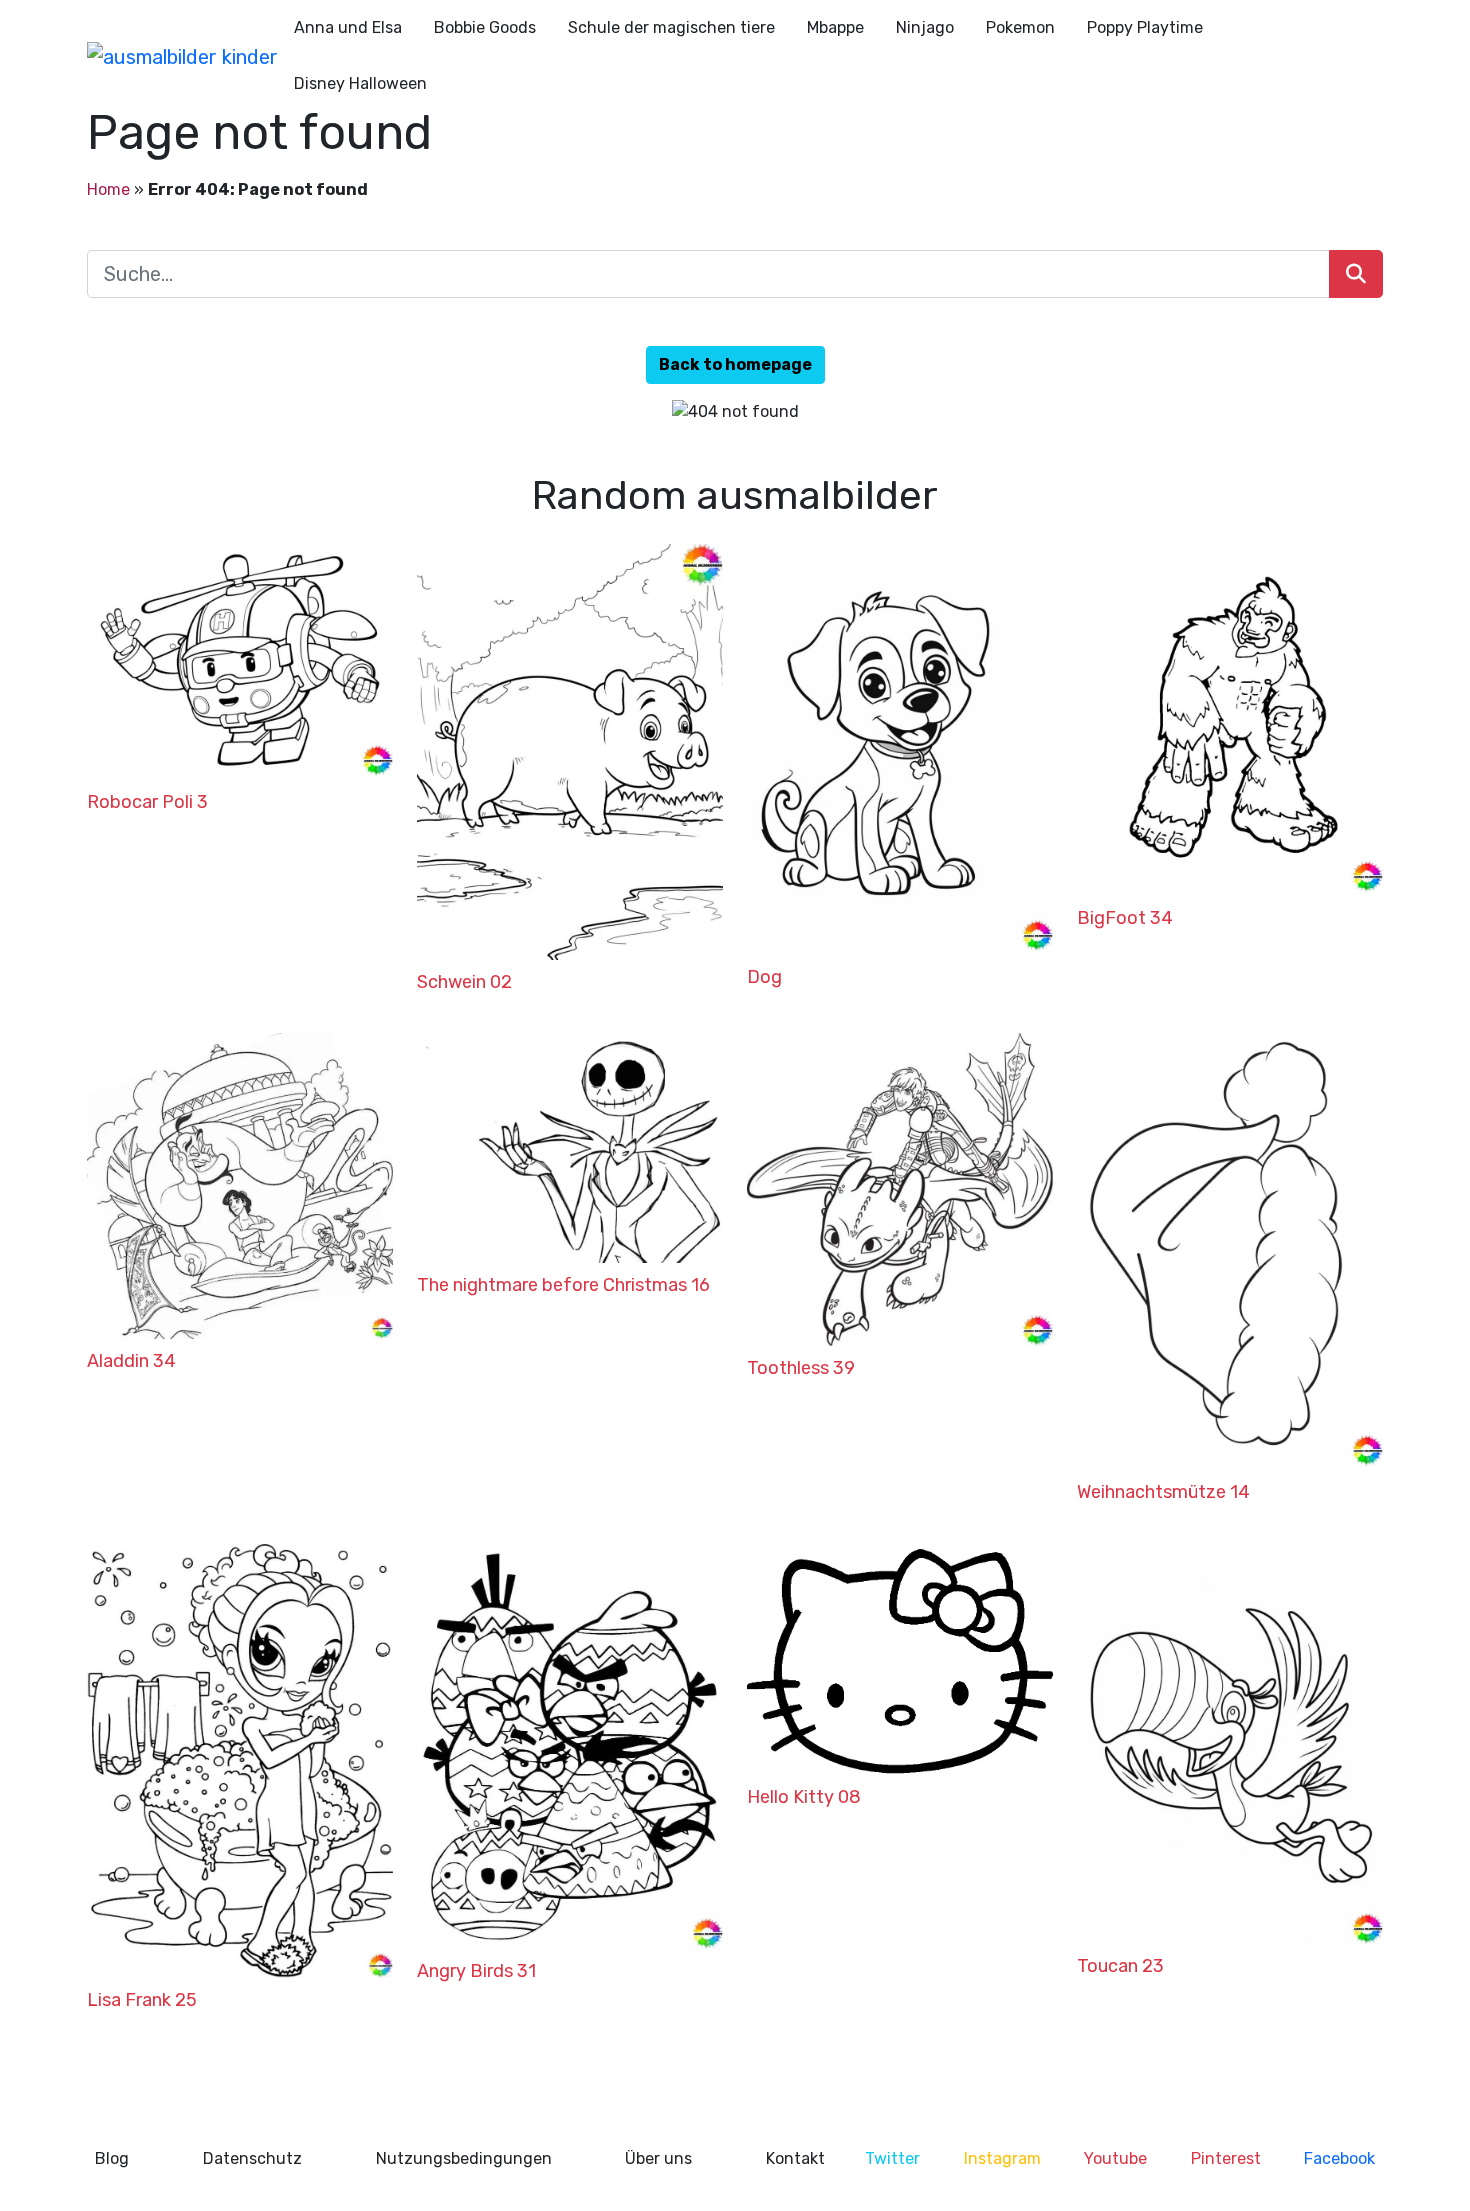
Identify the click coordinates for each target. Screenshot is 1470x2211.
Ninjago (925, 27)
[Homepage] (182, 56)
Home (108, 189)
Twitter (892, 2158)
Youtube (1115, 2158)
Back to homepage (735, 364)
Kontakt (795, 2158)
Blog (112, 2158)
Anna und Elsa (348, 27)
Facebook (1339, 2158)
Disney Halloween (360, 83)
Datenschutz (252, 2158)
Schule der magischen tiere (671, 27)
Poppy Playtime (1145, 27)
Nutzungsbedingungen (464, 2158)
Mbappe (835, 27)
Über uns (658, 2158)
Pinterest (1226, 2158)
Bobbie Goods (485, 27)
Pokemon (1020, 27)
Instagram (1002, 2158)
